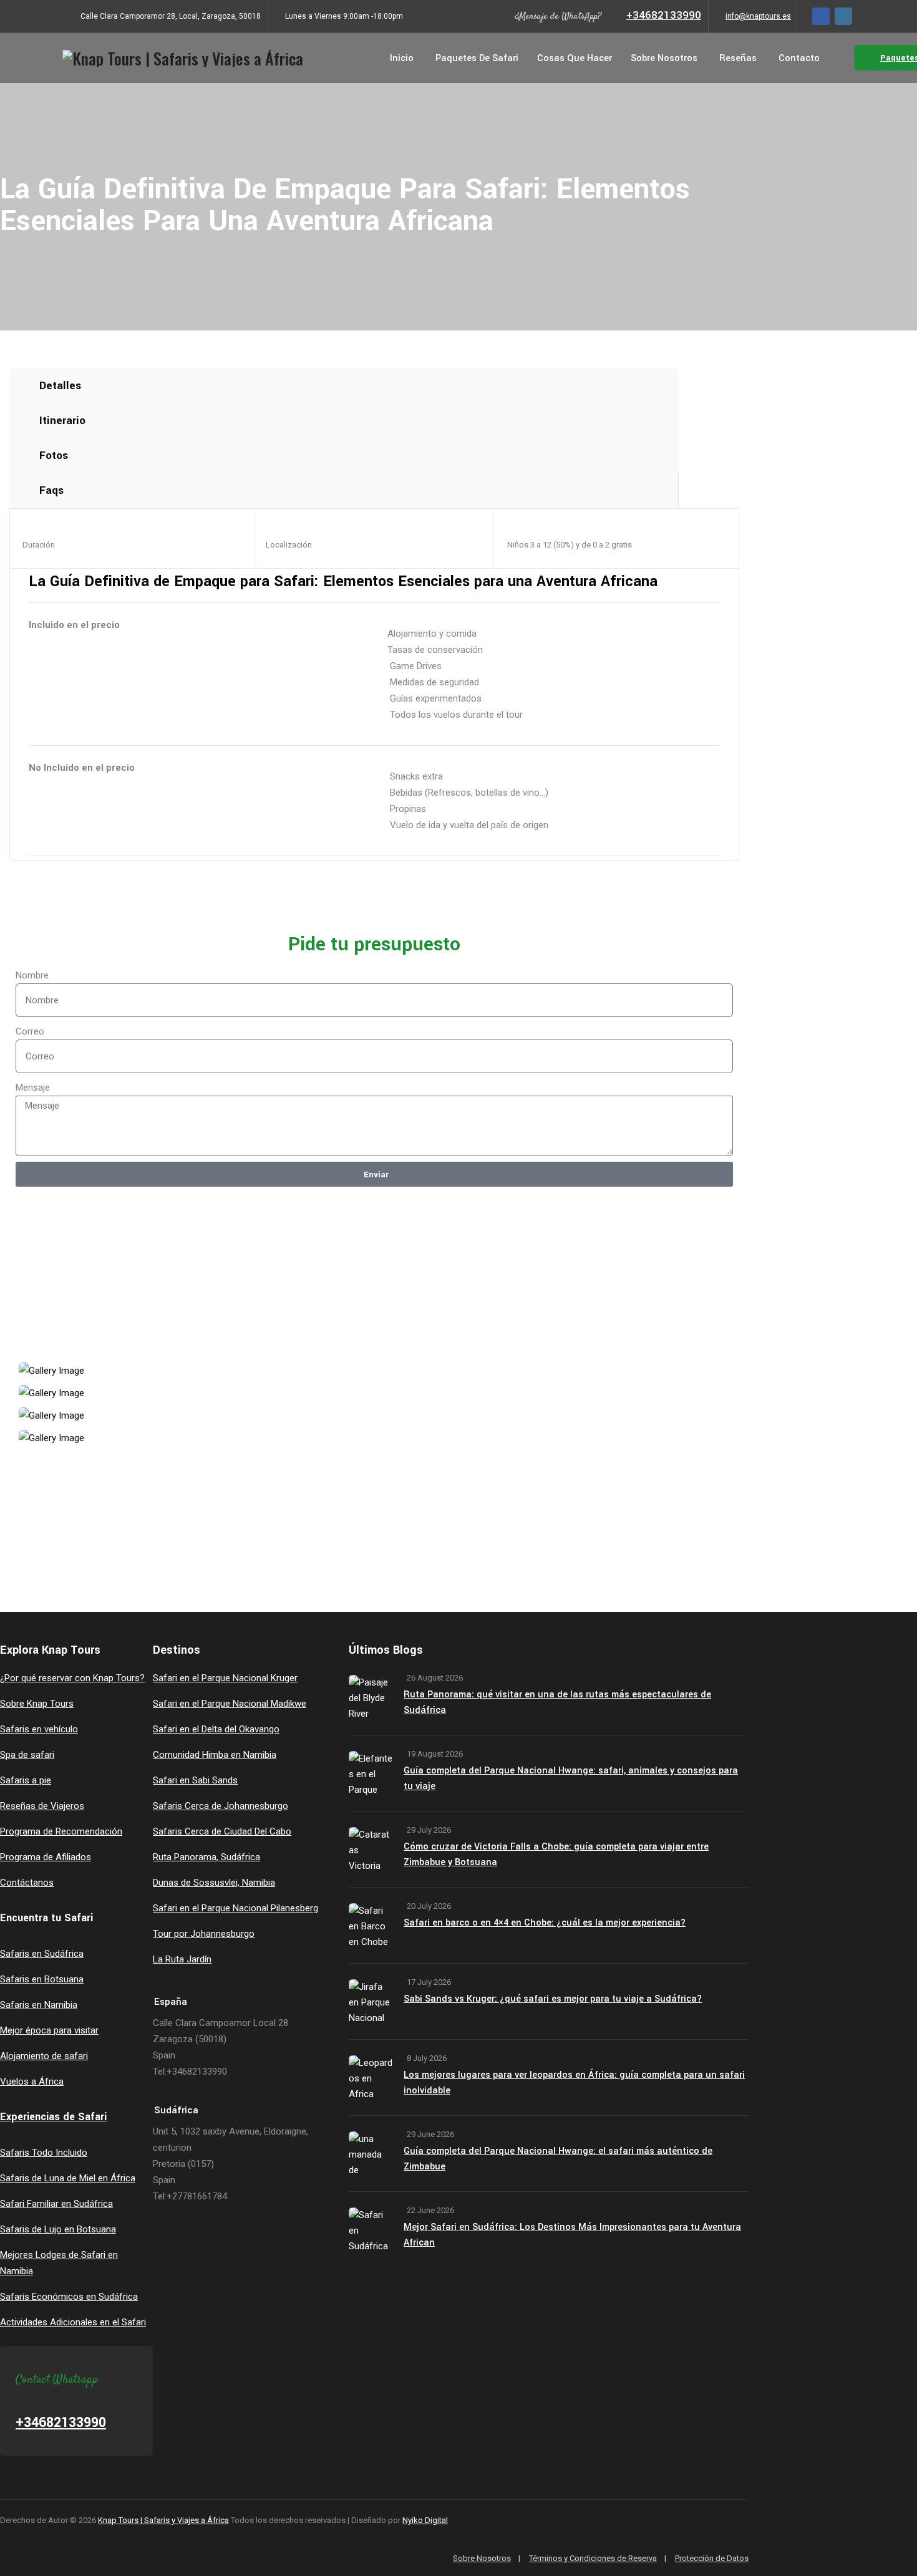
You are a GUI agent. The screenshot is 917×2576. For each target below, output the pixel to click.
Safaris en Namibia (39, 2005)
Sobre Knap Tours (37, 1704)
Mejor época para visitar (49, 2030)
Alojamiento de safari (44, 2056)
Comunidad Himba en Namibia (215, 1755)
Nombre (32, 975)
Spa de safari (27, 1755)
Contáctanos (27, 1883)
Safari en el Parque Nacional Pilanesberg (235, 1908)
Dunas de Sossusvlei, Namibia (214, 1883)
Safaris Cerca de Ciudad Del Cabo (222, 1831)
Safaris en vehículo (39, 1729)
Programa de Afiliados (46, 1857)
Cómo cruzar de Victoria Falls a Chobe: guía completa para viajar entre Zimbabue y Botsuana (556, 1855)
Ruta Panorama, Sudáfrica (206, 1857)
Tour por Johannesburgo (204, 1934)
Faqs (51, 490)
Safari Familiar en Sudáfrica (56, 2204)
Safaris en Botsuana (42, 1979)
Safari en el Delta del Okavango (216, 1729)
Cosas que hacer (575, 58)
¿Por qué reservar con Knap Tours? (72, 1678)
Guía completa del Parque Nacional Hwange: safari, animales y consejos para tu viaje (571, 1778)
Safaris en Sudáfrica (42, 1954)
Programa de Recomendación (61, 1831)
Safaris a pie (26, 1780)
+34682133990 (664, 15)
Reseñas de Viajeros (42, 1806)
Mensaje (33, 1088)
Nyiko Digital (425, 2520)
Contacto (799, 58)
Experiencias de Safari (53, 2117)
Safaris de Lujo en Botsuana (58, 2229)
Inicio (402, 58)
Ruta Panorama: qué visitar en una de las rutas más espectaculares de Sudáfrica (557, 1702)
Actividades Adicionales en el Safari (73, 2322)
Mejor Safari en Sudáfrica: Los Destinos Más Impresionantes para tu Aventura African (572, 2235)
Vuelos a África (32, 2082)
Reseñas (738, 58)
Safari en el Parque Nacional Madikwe (230, 1704)
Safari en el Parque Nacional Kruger (225, 1678)
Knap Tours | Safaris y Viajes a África (163, 2520)
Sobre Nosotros (664, 58)
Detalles (60, 386)
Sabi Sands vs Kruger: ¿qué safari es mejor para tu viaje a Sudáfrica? (553, 1999)
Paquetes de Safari (477, 58)
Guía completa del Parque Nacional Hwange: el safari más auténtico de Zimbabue (558, 2159)
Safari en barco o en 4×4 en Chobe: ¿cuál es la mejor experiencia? (545, 1923)
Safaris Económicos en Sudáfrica (69, 2297)
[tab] (344, 386)
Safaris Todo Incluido (44, 2153)
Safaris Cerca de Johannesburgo (221, 1806)
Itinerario (62, 421)
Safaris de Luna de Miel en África (68, 2178)
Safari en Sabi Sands (195, 1780)
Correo (30, 1031)
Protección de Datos (712, 2558)
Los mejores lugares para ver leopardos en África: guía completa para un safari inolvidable (574, 2083)
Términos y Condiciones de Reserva (593, 2558)
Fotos (54, 456)
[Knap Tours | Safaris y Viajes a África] (183, 58)
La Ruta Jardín (182, 1959)
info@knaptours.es (758, 16)
